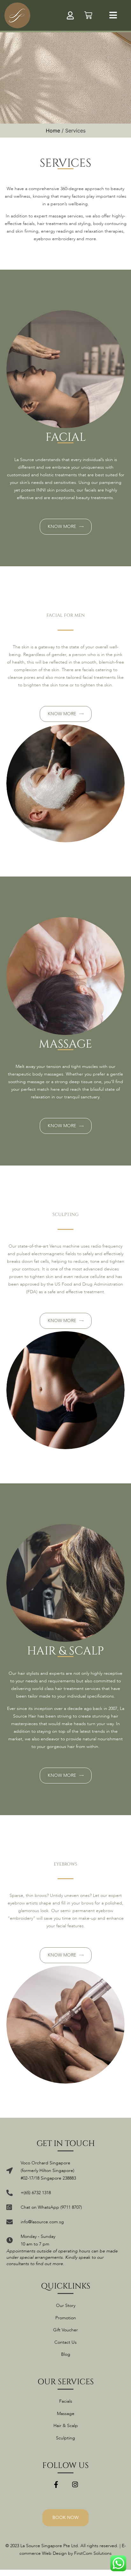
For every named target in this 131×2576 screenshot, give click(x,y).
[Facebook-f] (56, 2485)
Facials (66, 2401)
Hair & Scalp (66, 2426)
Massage (66, 2414)
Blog (66, 2354)
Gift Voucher (65, 2330)
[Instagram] (75, 2485)
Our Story (66, 2306)
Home (53, 131)
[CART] (88, 15)
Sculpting (65, 2438)
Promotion (66, 2318)
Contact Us (65, 2342)
